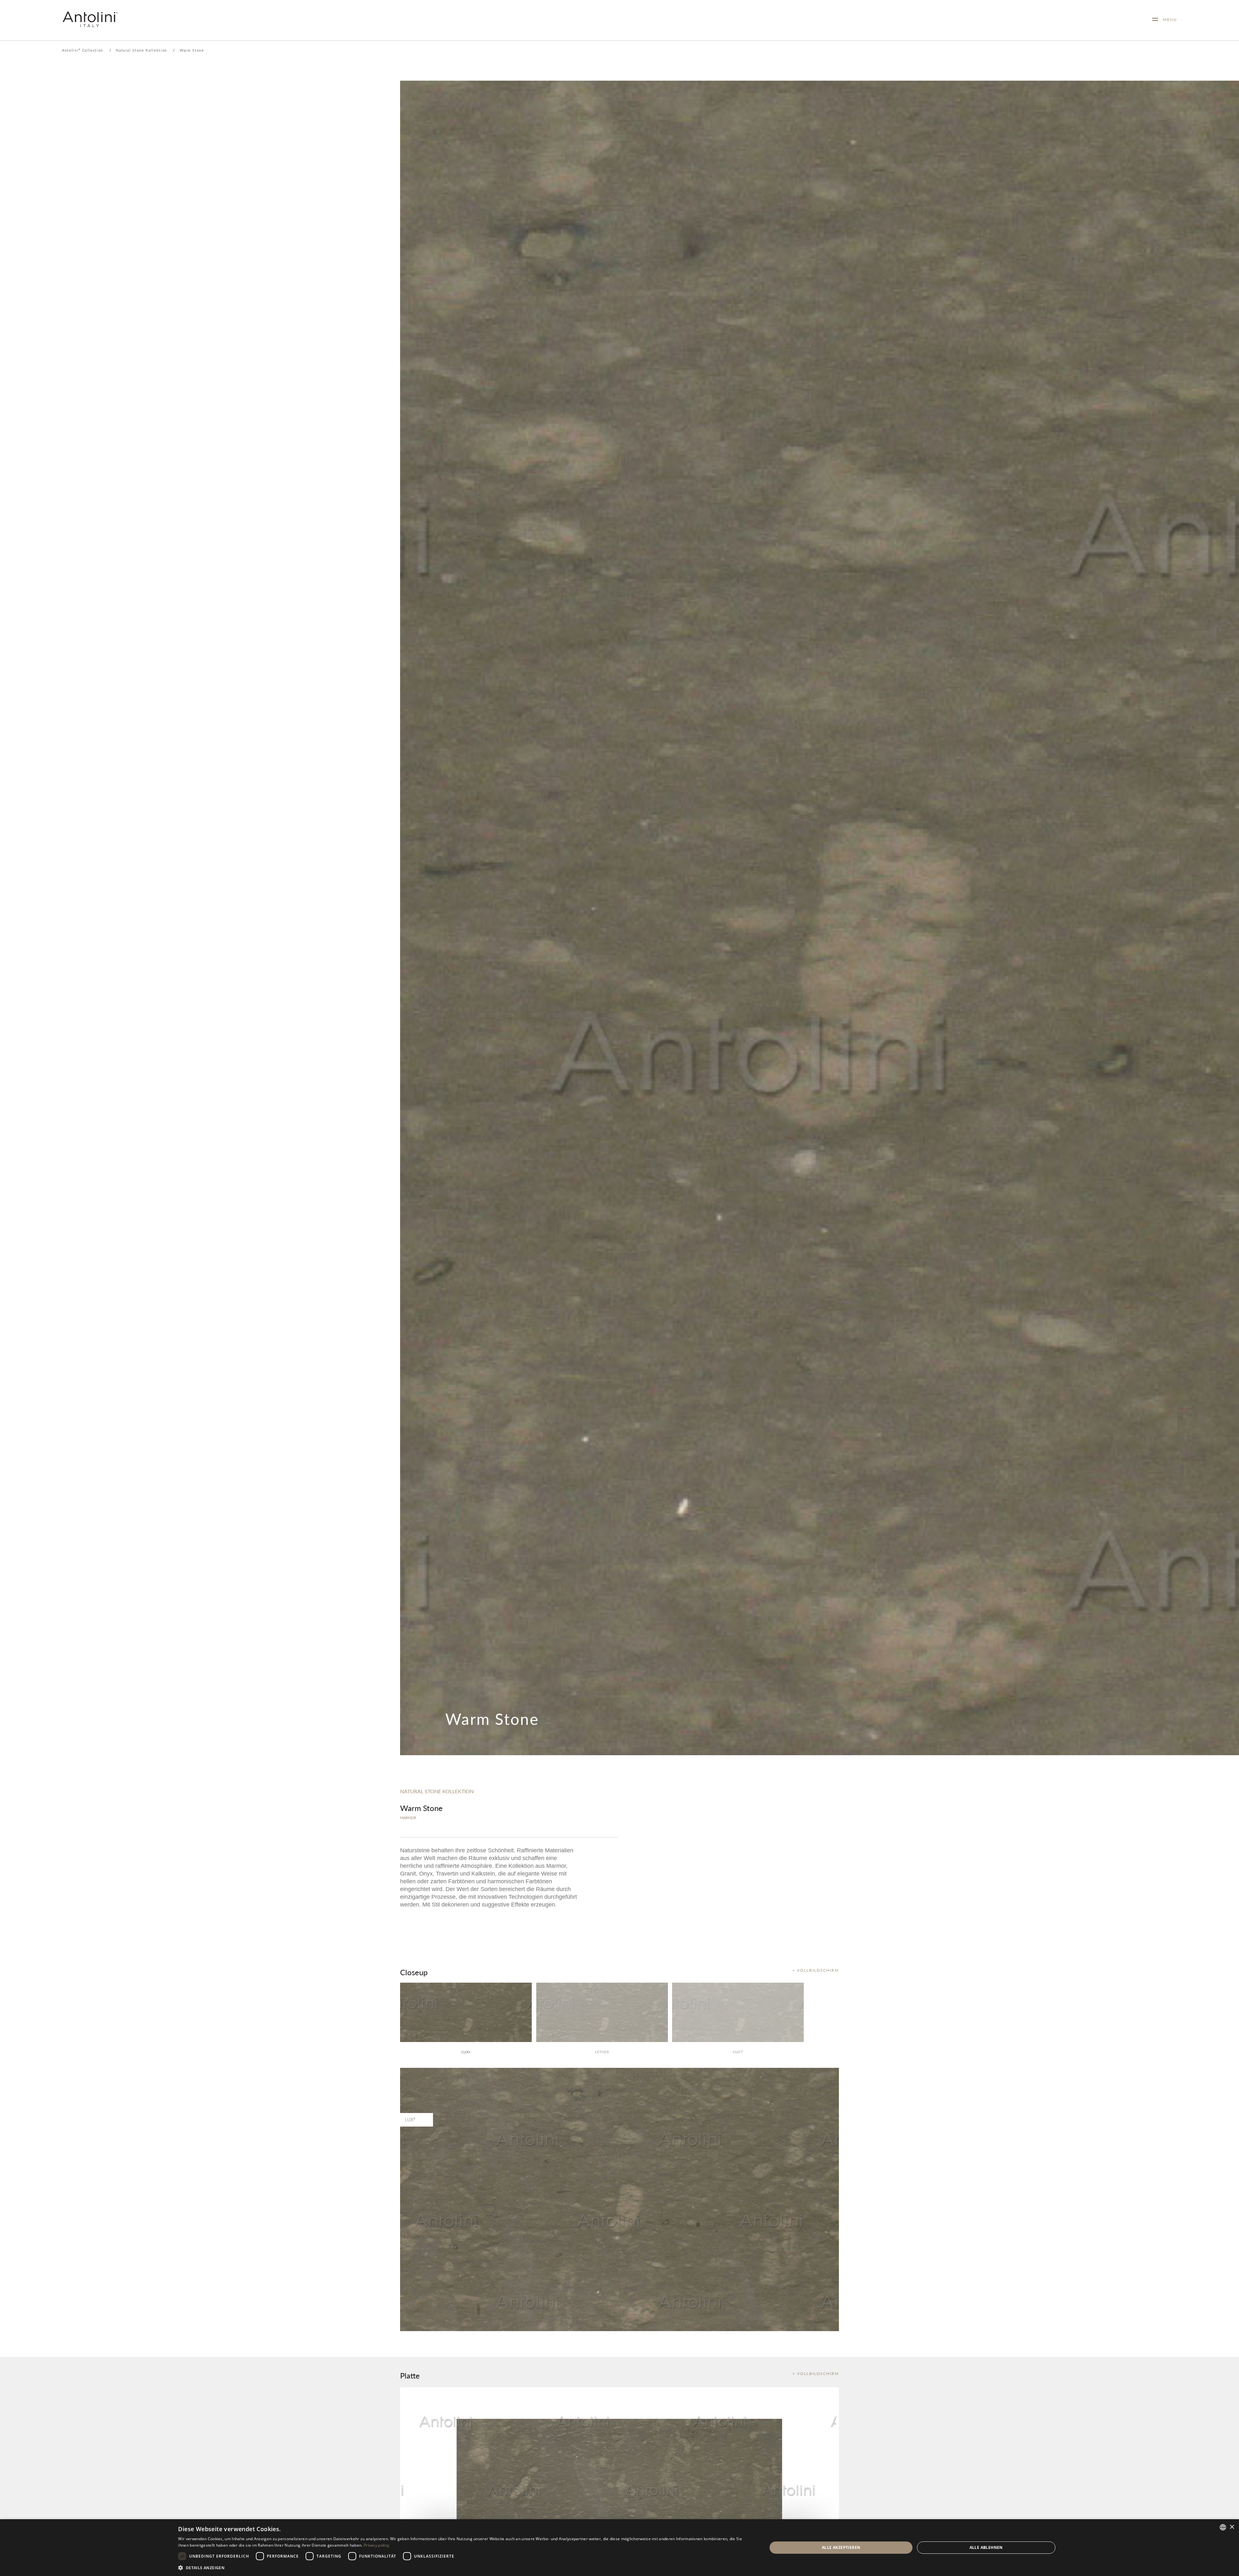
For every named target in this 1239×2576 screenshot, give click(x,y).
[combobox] (1223, 2527)
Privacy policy (376, 2545)
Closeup (414, 1972)
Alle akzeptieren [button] (841, 2547)
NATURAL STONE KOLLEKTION (437, 1791)
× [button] (1232, 2527)
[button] (464, 2567)
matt (738, 2052)
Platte (410, 2375)
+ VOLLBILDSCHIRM (816, 1970)
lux (466, 2052)
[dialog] (619, 2548)
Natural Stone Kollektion (141, 50)
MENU (1168, 20)
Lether (602, 2052)
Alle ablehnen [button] (986, 2547)
